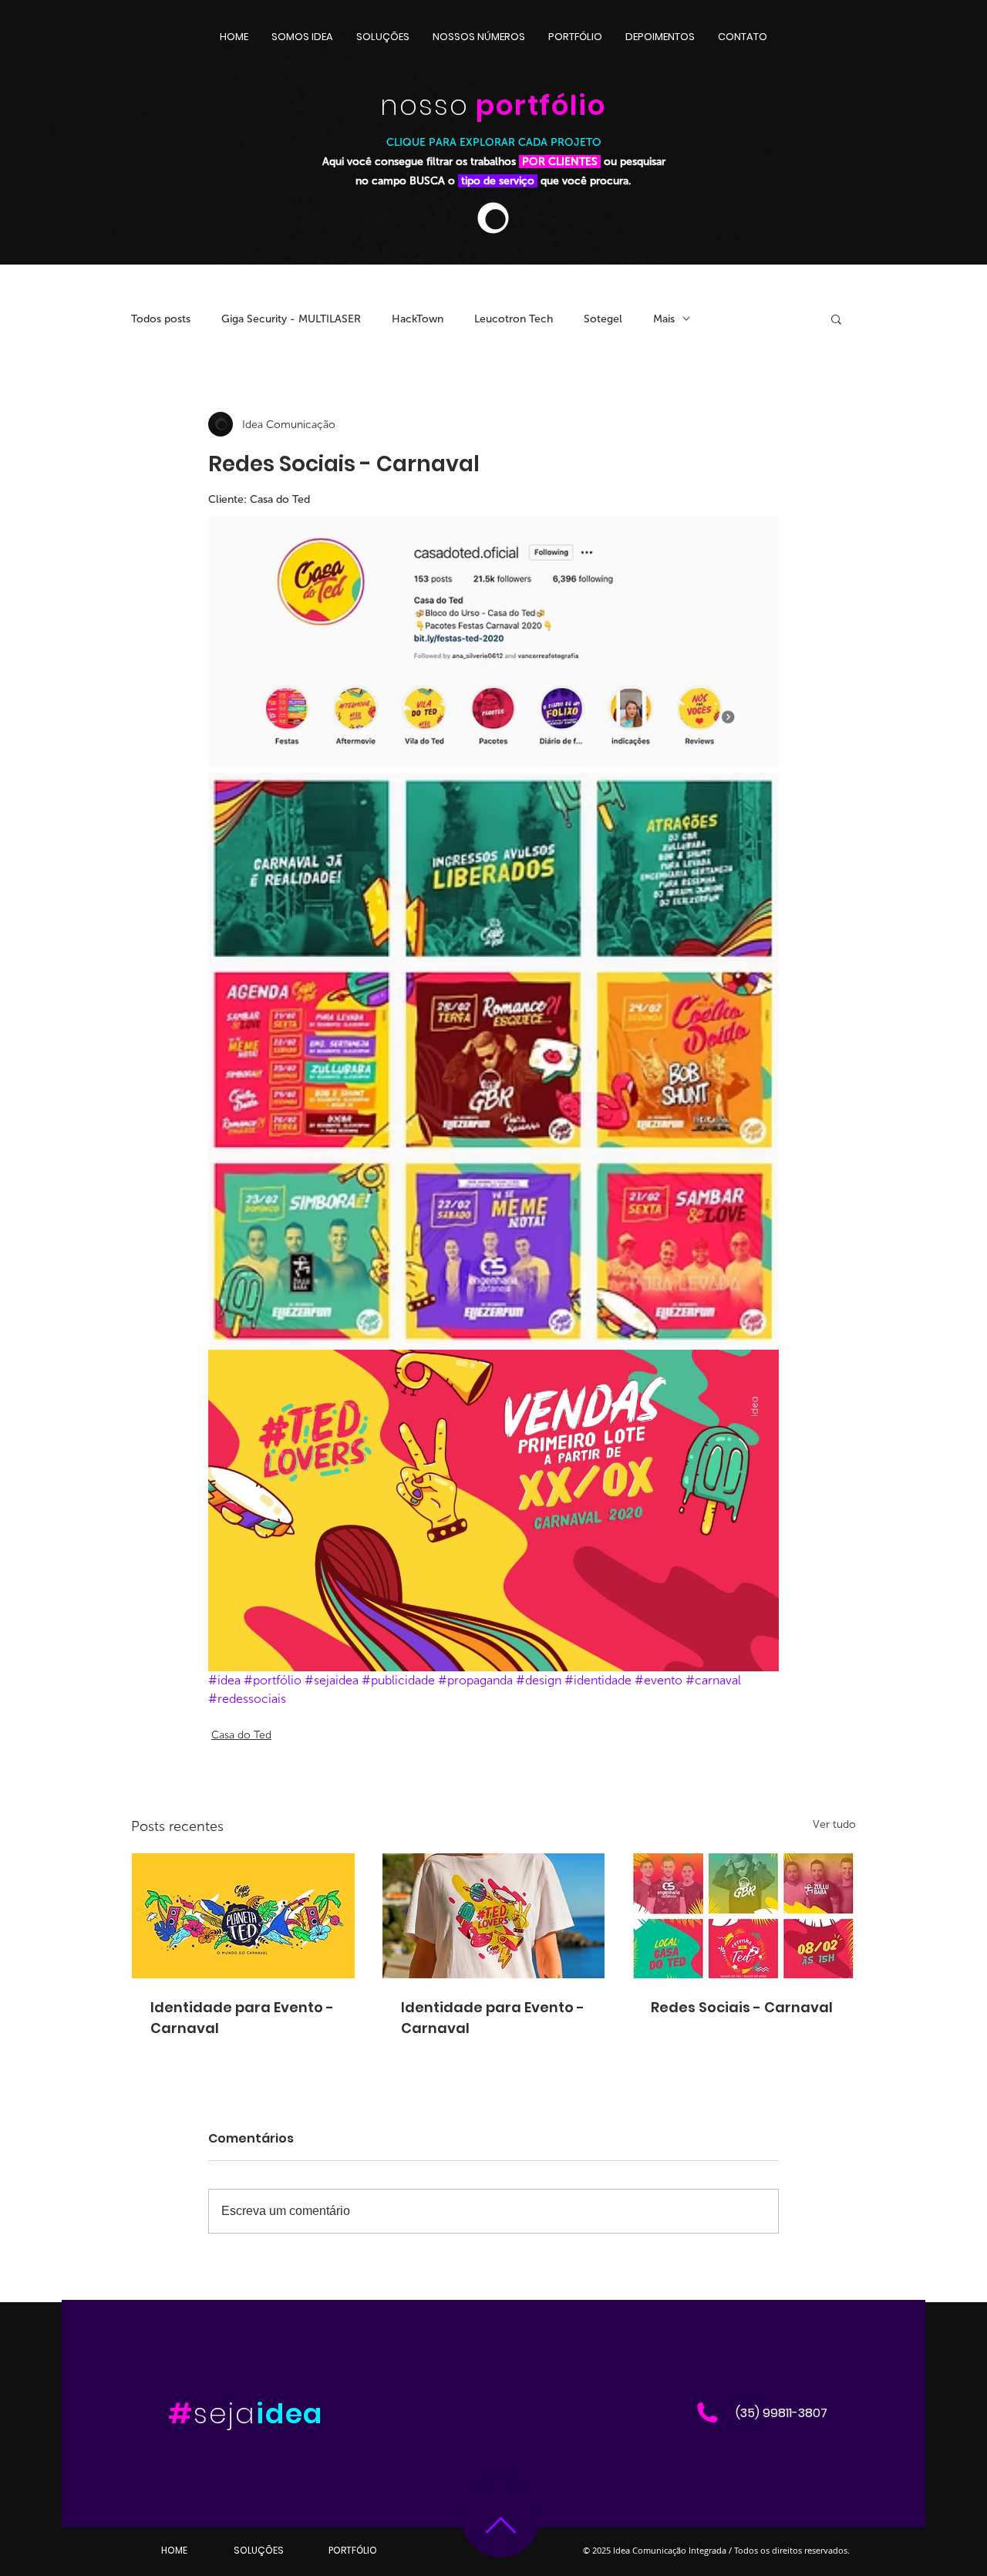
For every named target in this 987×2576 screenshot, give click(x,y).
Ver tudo (834, 1824)
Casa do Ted (241, 1735)
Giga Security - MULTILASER (291, 319)
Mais (664, 319)
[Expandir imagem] (493, 642)
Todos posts (161, 319)
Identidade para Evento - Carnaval (242, 2018)
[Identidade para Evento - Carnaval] (243, 1916)
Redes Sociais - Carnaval (742, 2007)
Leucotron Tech (514, 319)
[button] (836, 319)
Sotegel (603, 319)
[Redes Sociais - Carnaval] (744, 1916)
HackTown (418, 319)
